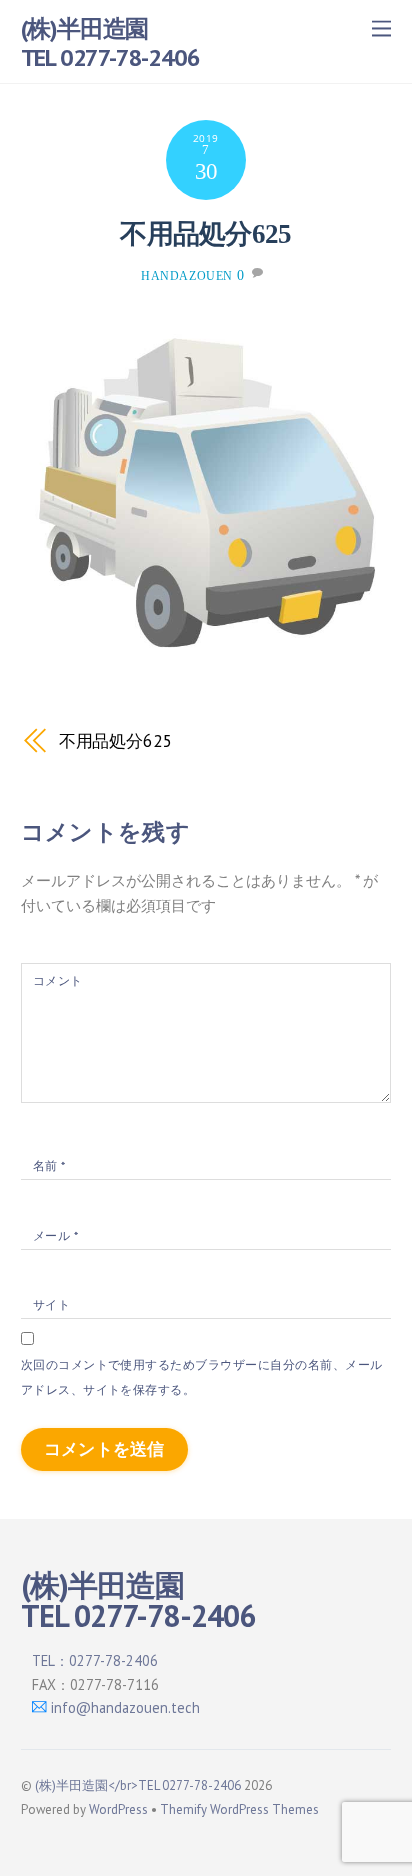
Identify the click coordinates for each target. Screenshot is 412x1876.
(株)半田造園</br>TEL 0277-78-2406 (138, 1785)
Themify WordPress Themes (239, 1809)
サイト (51, 1304)
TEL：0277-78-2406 (95, 1660)
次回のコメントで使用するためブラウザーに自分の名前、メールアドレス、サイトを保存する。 (202, 1377)
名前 (49, 1165)
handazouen (187, 276)
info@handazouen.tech (125, 1707)
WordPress (118, 1809)
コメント (58, 980)
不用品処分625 (206, 234)
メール (55, 1235)
